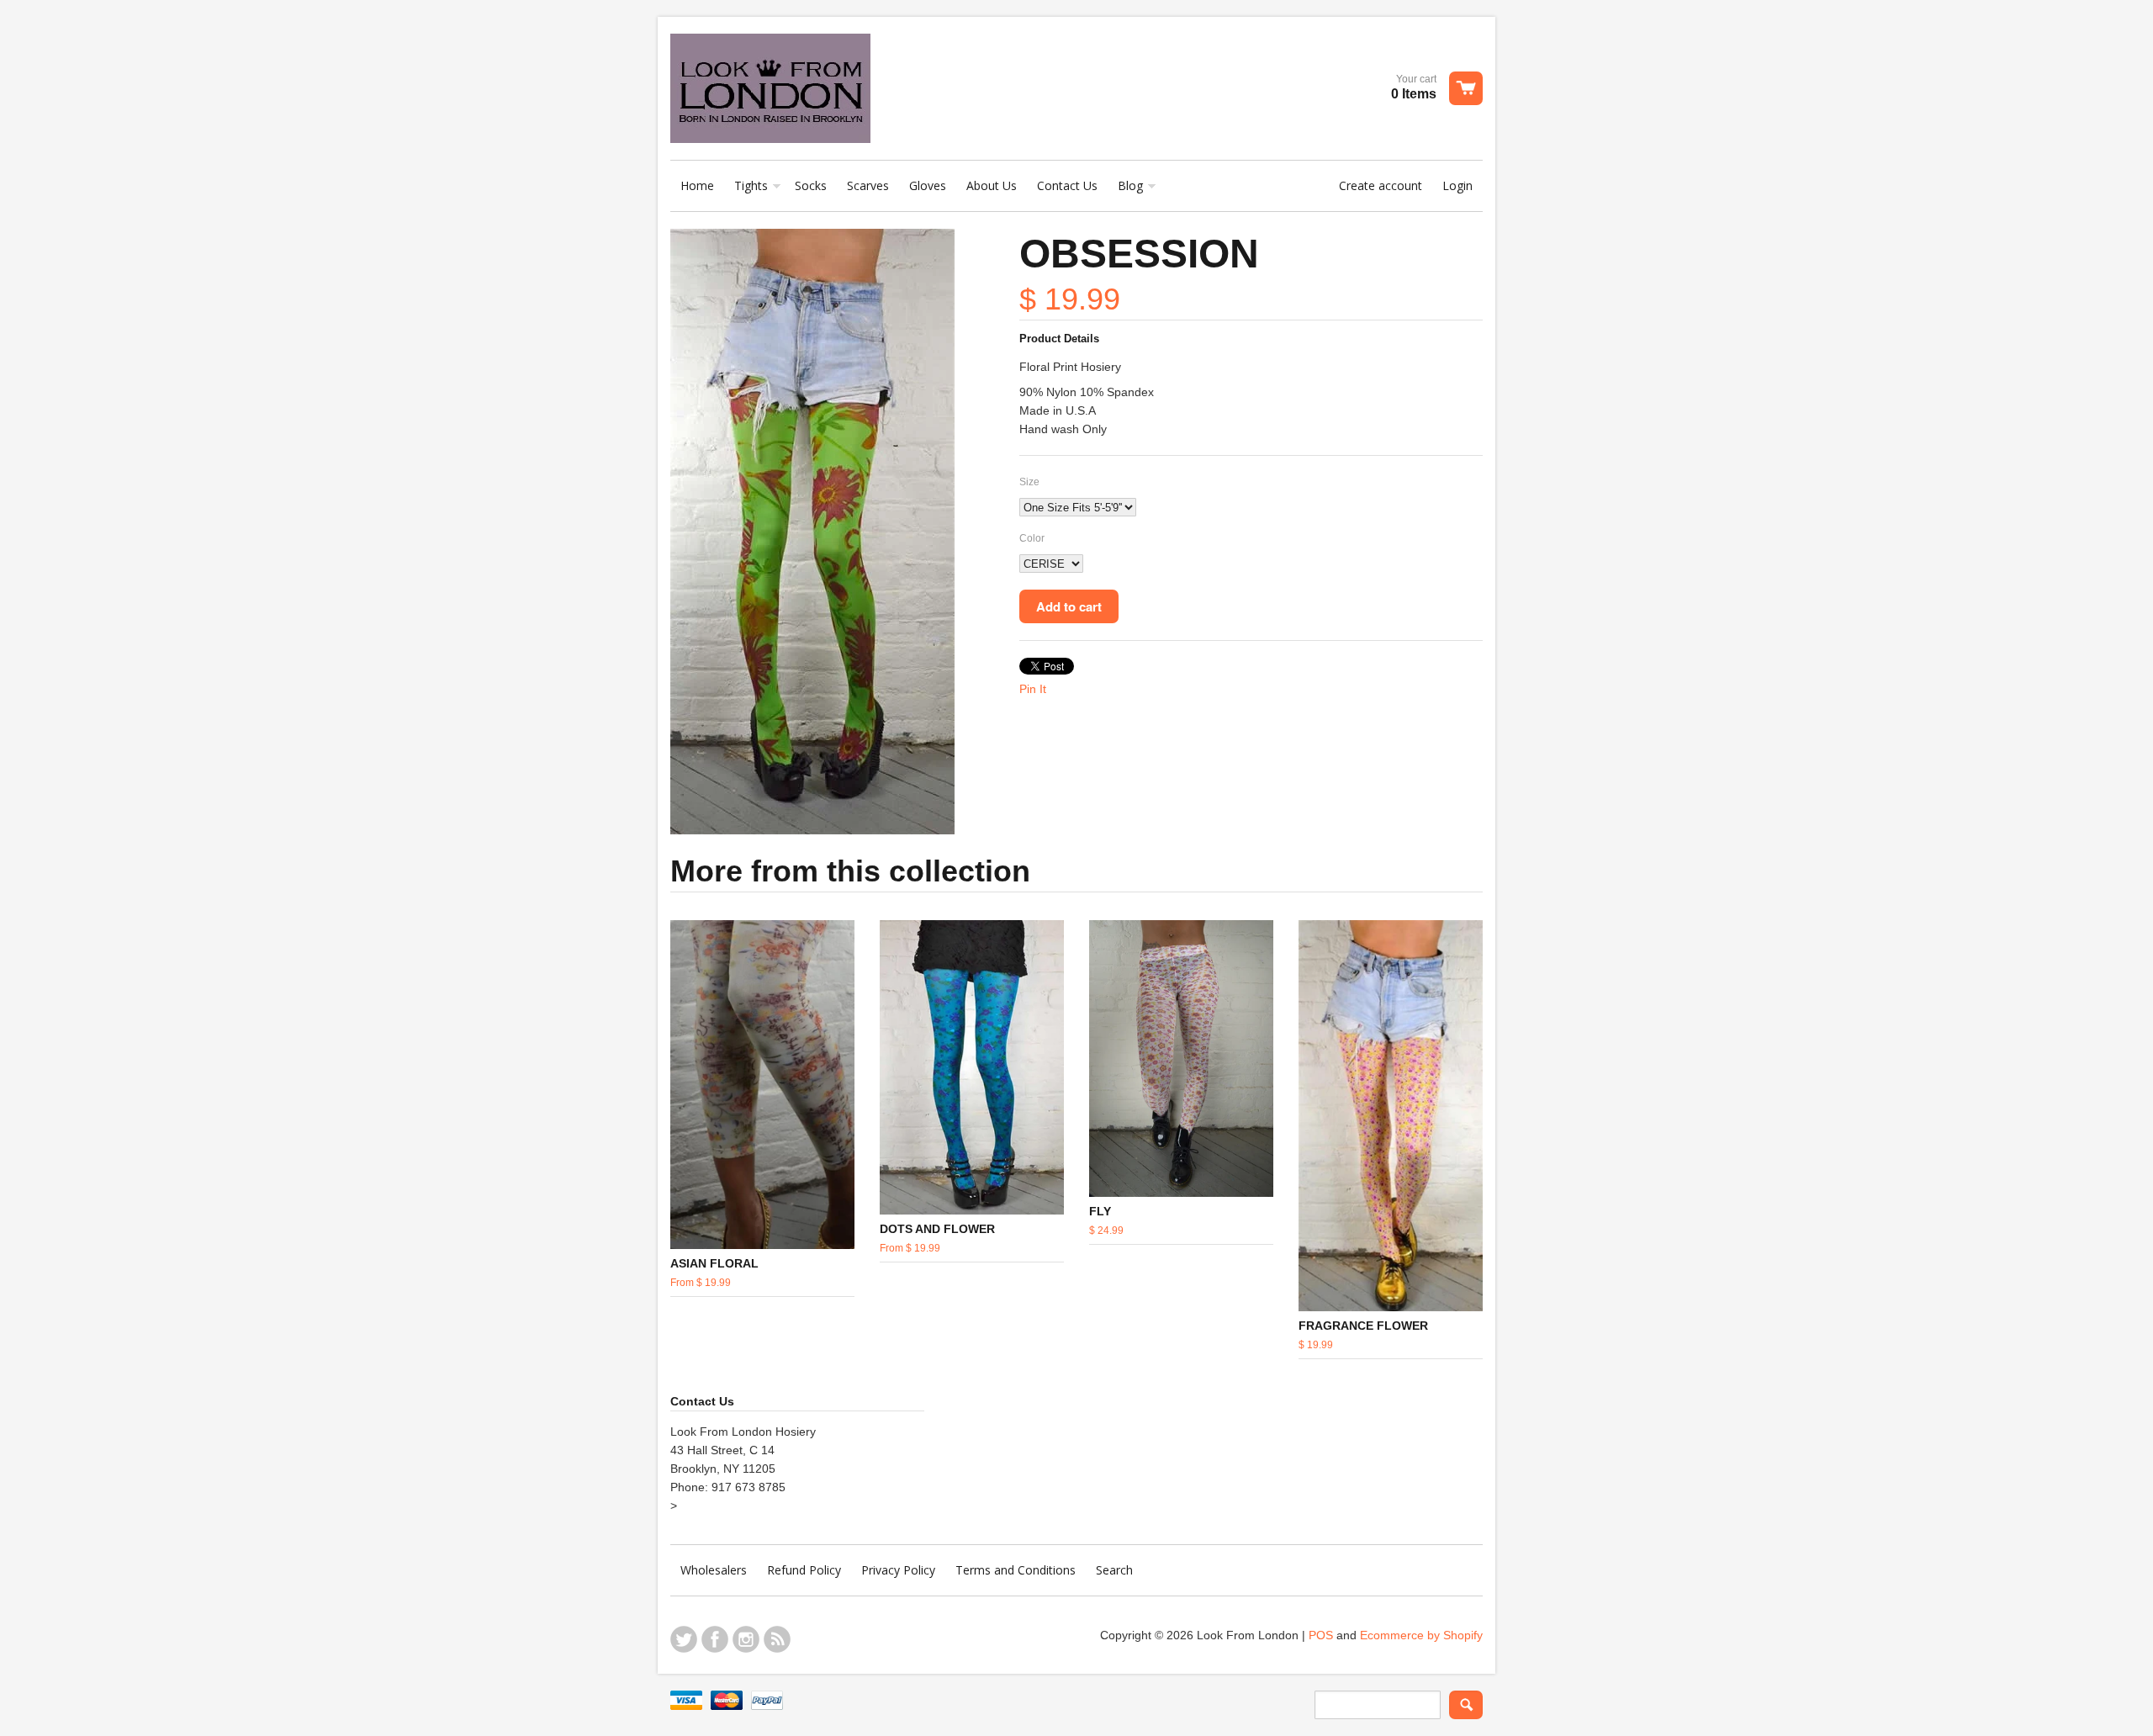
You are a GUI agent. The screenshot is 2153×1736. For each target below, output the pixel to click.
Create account (1381, 185)
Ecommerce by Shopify (1421, 1635)
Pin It (1033, 689)
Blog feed (777, 1639)
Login (1457, 185)
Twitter (684, 1639)
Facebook (715, 1639)
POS (1321, 1635)
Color (1032, 538)
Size (1029, 482)
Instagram (746, 1639)
